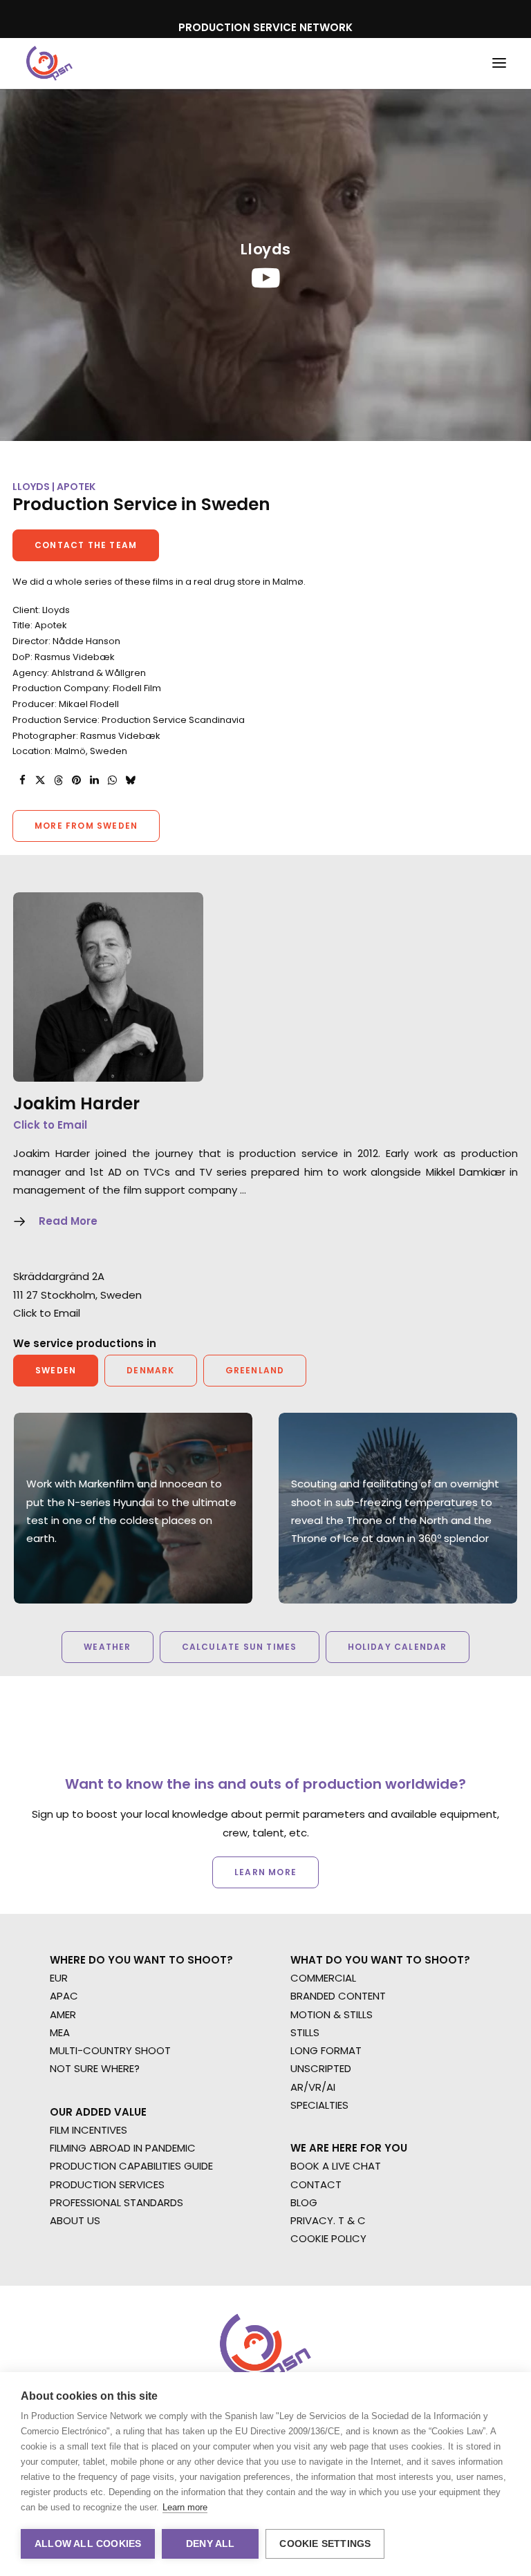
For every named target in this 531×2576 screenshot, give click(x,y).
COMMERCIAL (323, 1978)
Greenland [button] (255, 1370)
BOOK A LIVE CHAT (336, 2166)
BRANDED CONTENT (338, 1996)
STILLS (305, 2032)
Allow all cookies (88, 2544)
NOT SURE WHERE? (95, 2068)
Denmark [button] (150, 1370)
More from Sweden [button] (86, 826)
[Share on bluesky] (130, 780)
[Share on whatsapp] (112, 780)
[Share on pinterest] (76, 780)
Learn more (185, 2507)
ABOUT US (75, 2220)
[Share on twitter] (40, 780)
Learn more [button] (265, 1872)
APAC (64, 1996)
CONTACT (316, 2184)
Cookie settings (325, 2544)
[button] (499, 63)
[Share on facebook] (22, 780)
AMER (63, 2014)
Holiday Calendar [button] (398, 1647)
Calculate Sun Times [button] (240, 1647)
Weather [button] (107, 1647)
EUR (59, 1978)
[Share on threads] (58, 780)
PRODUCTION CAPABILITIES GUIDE (131, 2166)
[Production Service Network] (49, 63)
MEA (60, 2032)
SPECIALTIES (319, 2105)
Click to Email (50, 1125)
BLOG (304, 2202)
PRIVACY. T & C (328, 2220)
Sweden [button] (56, 1370)
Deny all (211, 2544)
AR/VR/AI (313, 2087)
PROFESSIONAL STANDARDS (117, 2202)
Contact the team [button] (86, 545)
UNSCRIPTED (321, 2068)
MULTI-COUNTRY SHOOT (110, 2050)
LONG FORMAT (326, 2050)
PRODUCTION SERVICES (107, 2184)
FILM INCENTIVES (88, 2130)
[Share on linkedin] (94, 780)
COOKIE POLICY (328, 2238)
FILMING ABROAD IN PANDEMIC (123, 2148)
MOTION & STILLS (332, 2014)
